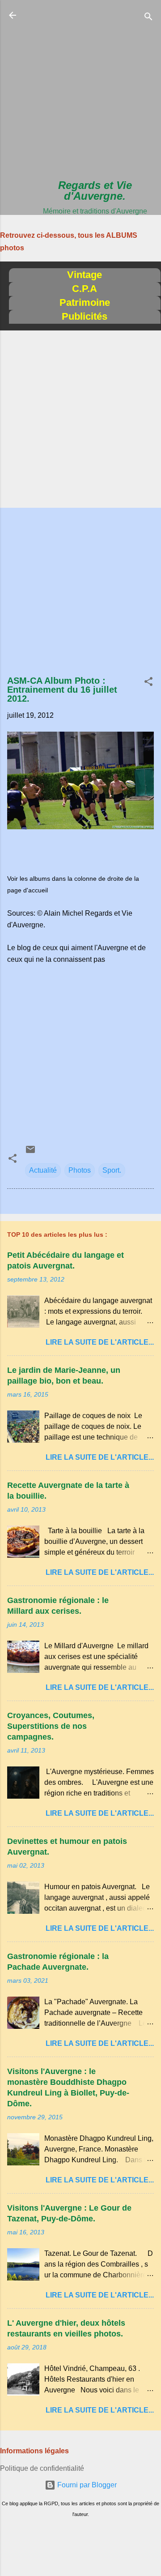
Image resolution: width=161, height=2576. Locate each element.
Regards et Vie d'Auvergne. (95, 191)
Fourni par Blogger (86, 2485)
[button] (148, 683)
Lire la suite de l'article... (100, 1342)
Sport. (112, 1170)
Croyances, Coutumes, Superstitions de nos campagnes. (51, 1726)
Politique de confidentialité (42, 2468)
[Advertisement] (80, 90)
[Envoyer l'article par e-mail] (30, 1152)
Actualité (43, 1170)
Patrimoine (85, 302)
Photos (80, 1170)
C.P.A (85, 289)
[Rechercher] (148, 18)
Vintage (85, 275)
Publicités (85, 316)
